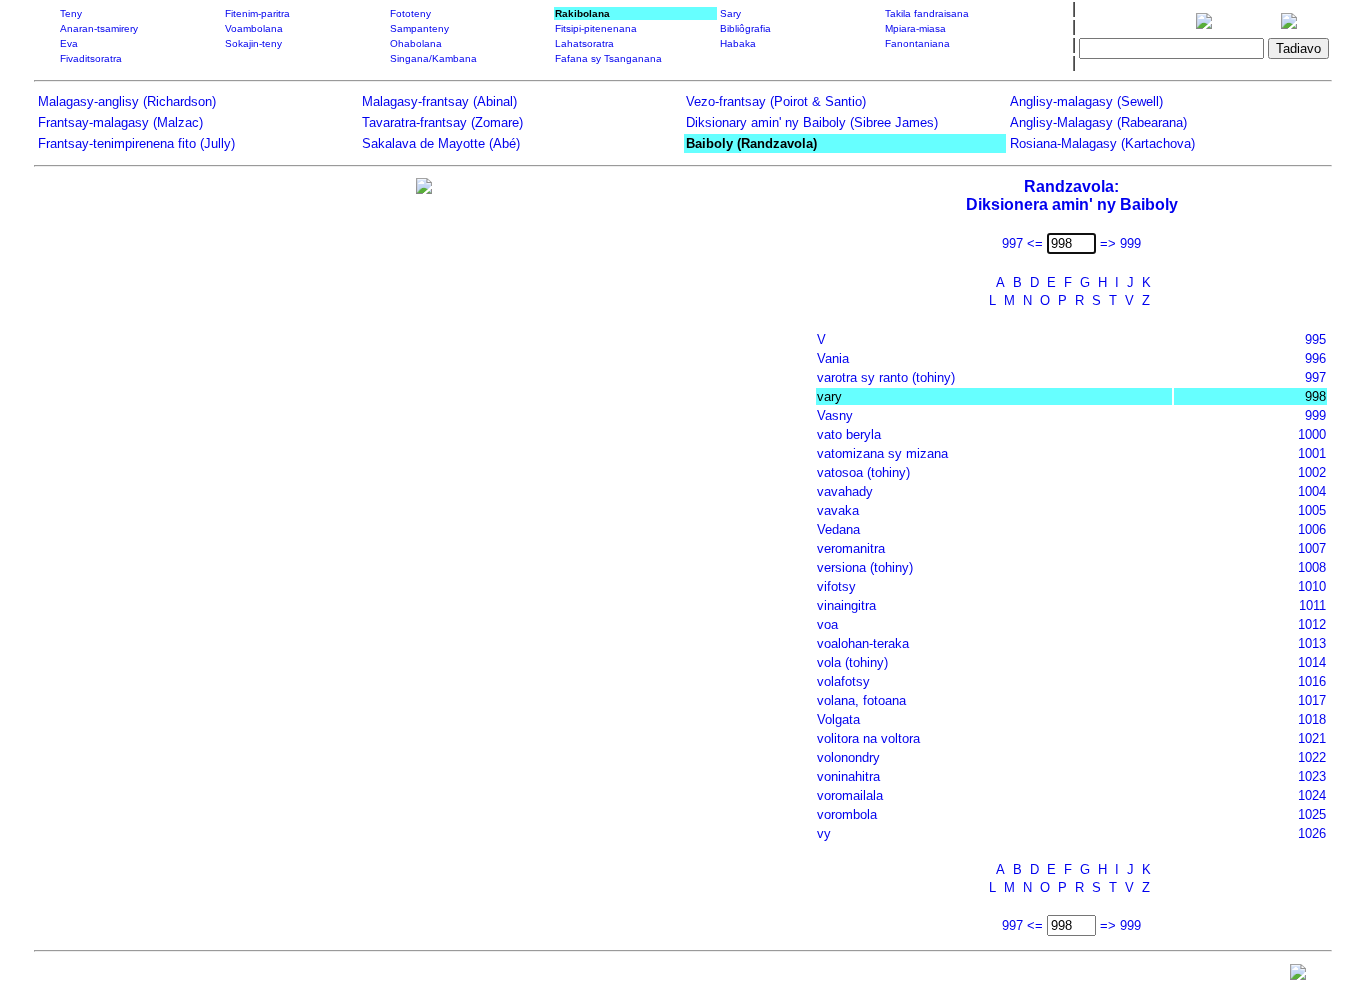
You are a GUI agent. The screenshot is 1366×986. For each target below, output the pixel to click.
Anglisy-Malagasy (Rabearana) (1098, 122)
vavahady (845, 491)
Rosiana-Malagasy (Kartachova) (1102, 143)
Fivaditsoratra (91, 58)
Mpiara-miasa (915, 28)
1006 (1312, 529)
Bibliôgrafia (745, 28)
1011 (1312, 605)
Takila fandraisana (927, 13)
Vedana (838, 529)
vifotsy (836, 586)
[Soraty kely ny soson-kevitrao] (1298, 976)
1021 (1312, 738)
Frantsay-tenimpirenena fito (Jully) (136, 143)
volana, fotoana (861, 700)
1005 (1312, 510)
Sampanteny (419, 28)
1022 (1312, 757)
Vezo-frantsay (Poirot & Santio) (776, 101)
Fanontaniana (917, 43)
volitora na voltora (868, 738)
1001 (1312, 453)
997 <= (1022, 243)
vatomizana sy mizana (882, 453)
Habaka (738, 43)
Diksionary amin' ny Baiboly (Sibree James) (812, 122)
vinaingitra (846, 605)
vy (824, 833)
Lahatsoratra (584, 43)
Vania (833, 358)
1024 (1312, 795)
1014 (1312, 662)
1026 (1312, 833)
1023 (1312, 776)
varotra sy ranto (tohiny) (886, 377)
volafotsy (843, 681)
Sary (730, 13)
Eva (69, 43)
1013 (1312, 643)
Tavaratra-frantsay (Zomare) (442, 122)
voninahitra (848, 776)
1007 (1312, 548)
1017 (1312, 700)
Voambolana (254, 28)
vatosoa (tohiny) (863, 472)
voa (827, 624)
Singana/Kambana (433, 58)
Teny (71, 13)
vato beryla (849, 434)
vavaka (838, 510)
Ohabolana (416, 43)
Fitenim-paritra (257, 13)
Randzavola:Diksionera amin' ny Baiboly (1072, 195)
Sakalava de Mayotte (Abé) (441, 143)
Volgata (838, 719)
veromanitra (851, 548)
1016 (1312, 681)
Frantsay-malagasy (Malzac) (120, 122)
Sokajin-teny (253, 43)
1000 (1312, 434)
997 (1315, 377)
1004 (1312, 491)
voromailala (850, 795)
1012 (1312, 624)
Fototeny (410, 13)
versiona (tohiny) (865, 567)
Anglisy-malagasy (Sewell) (1086, 101)
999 (1315, 415)
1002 (1312, 472)
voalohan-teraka (863, 643)
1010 (1312, 586)
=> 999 (1120, 243)
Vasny (835, 415)
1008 (1312, 567)
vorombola (847, 814)
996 (1315, 358)
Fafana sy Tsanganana (608, 58)
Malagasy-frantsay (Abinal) (439, 101)
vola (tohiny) (852, 662)
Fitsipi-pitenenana (596, 28)
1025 (1312, 814)
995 (1315, 339)
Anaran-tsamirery (99, 28)
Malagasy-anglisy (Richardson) (127, 101)
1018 (1312, 719)
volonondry (848, 757)
